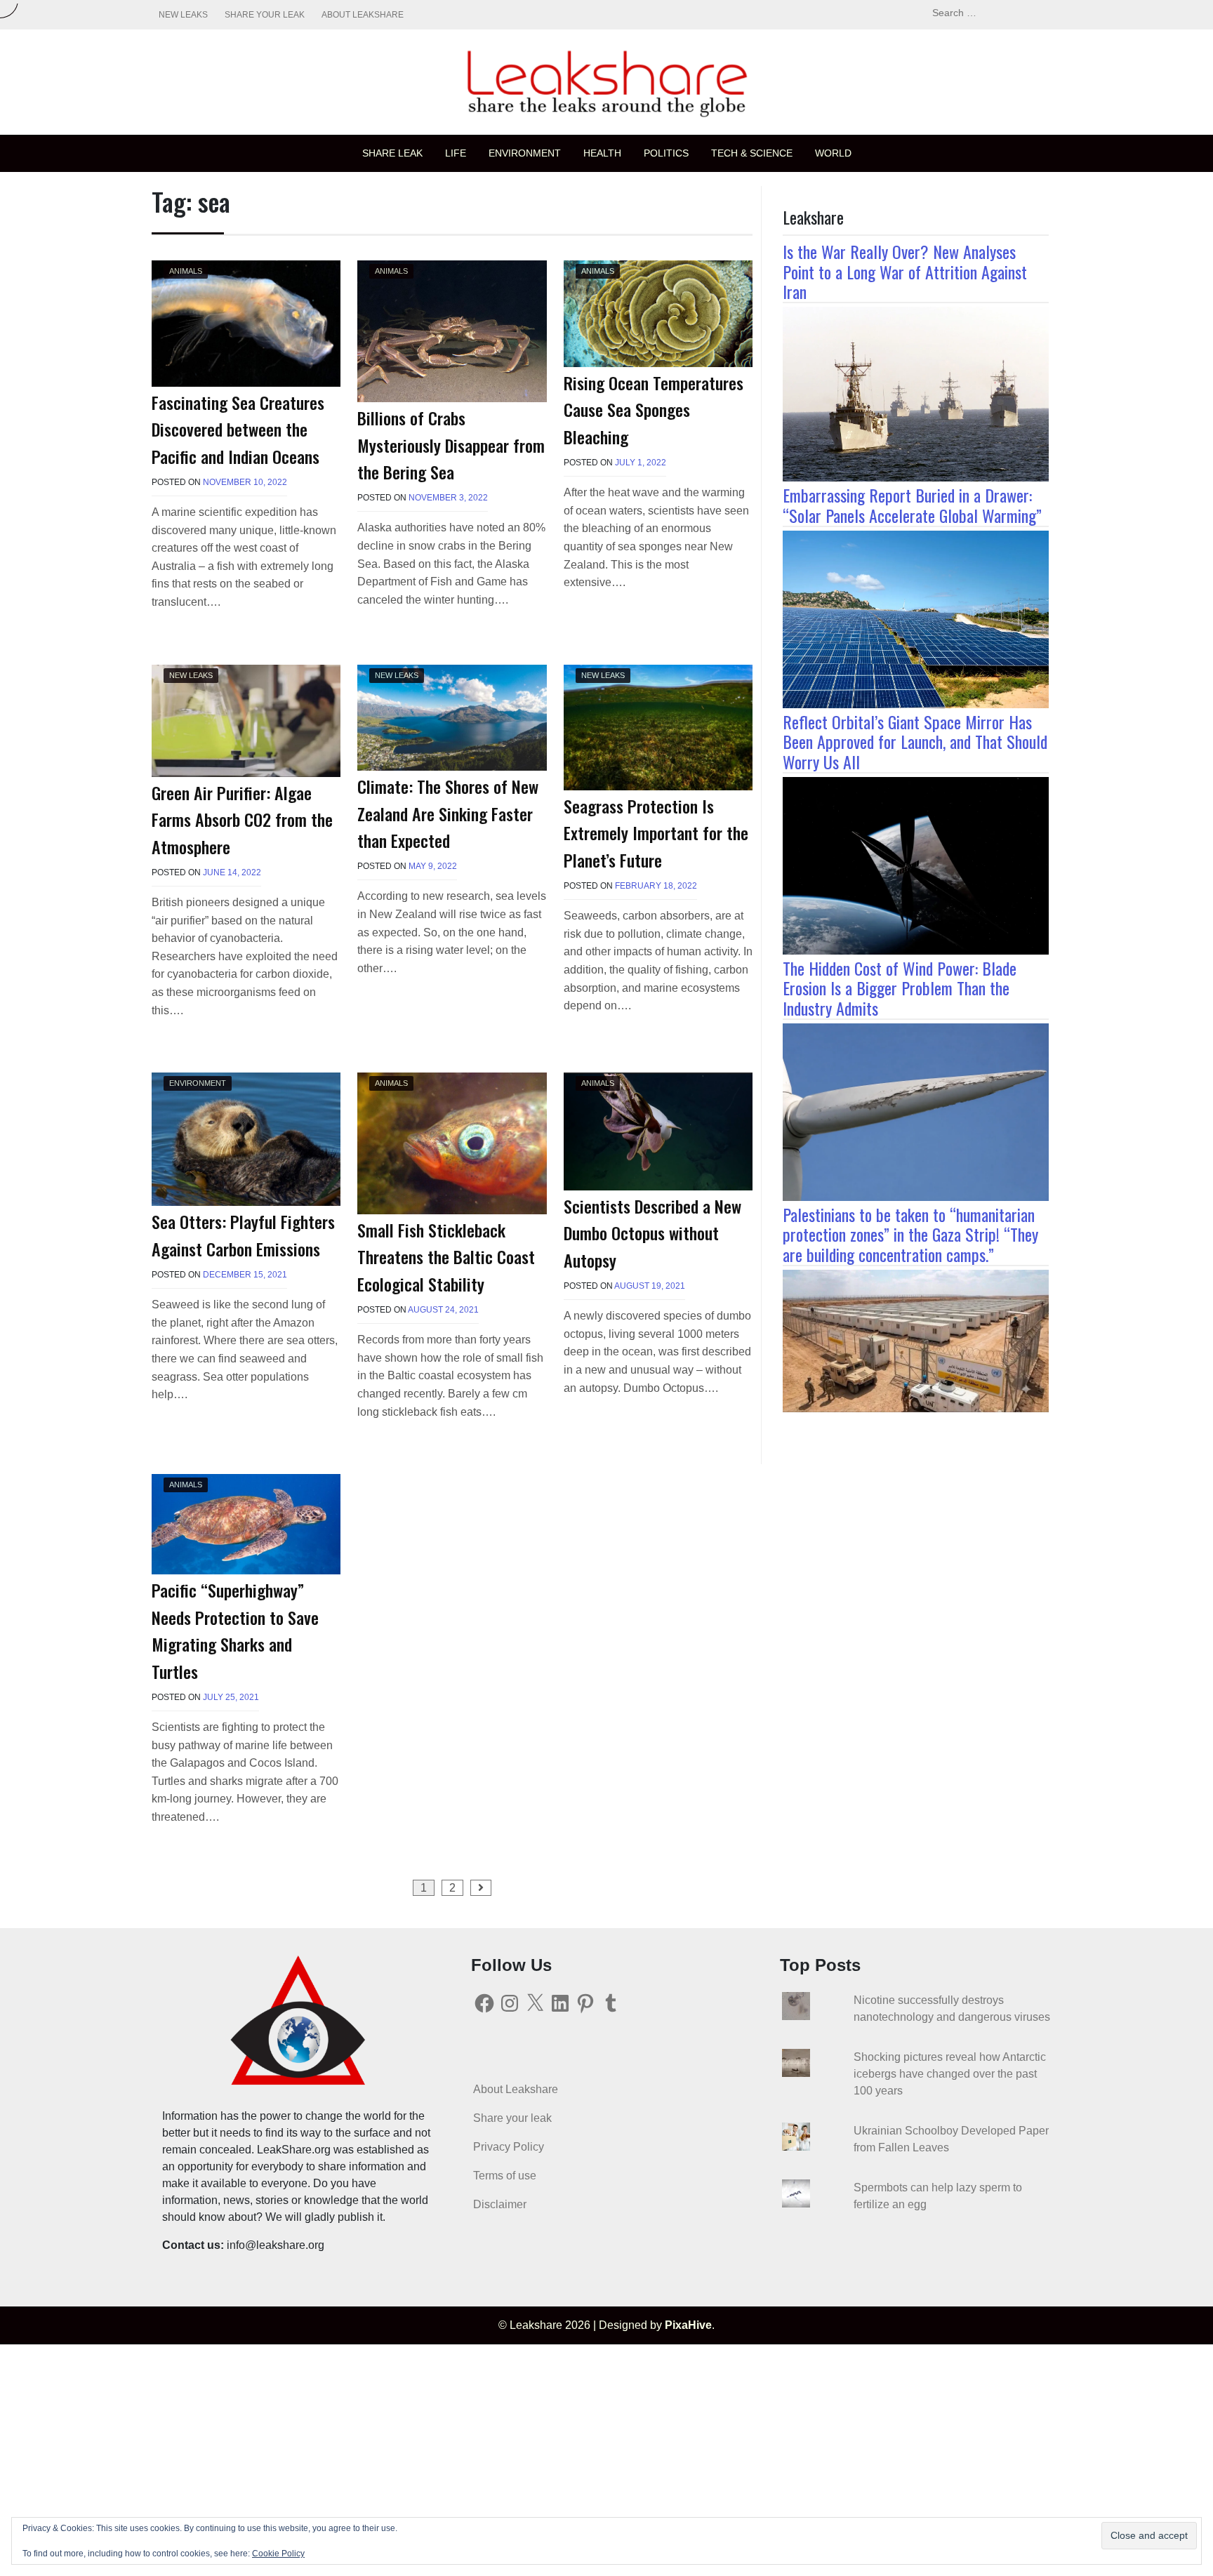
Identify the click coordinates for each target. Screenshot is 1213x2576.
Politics (666, 153)
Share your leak (265, 15)
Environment (525, 153)
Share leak (392, 153)
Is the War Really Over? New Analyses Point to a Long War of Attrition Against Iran (905, 272)
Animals (186, 271)
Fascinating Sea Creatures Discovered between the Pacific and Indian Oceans (238, 429)
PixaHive (688, 2325)
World (833, 153)
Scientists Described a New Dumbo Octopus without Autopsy (652, 1233)
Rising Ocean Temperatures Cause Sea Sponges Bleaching (654, 410)
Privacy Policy (509, 2147)
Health (602, 153)
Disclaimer (500, 2204)
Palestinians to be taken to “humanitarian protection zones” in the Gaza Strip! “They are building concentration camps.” (910, 1235)
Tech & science (752, 153)
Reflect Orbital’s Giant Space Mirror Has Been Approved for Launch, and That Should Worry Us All (915, 742)
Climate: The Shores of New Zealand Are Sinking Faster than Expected (448, 813)
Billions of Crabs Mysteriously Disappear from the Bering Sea (451, 445)
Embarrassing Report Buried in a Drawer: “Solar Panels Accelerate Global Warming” (912, 505)
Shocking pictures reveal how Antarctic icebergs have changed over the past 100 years (950, 2074)
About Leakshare (363, 15)
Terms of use (505, 2176)
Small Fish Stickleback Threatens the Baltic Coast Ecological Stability (446, 1257)
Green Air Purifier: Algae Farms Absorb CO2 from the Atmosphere (242, 819)
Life (456, 153)
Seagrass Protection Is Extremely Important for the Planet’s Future (656, 833)
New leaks (183, 15)
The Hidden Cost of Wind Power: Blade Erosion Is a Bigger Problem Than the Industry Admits (900, 988)
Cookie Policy (278, 2554)
